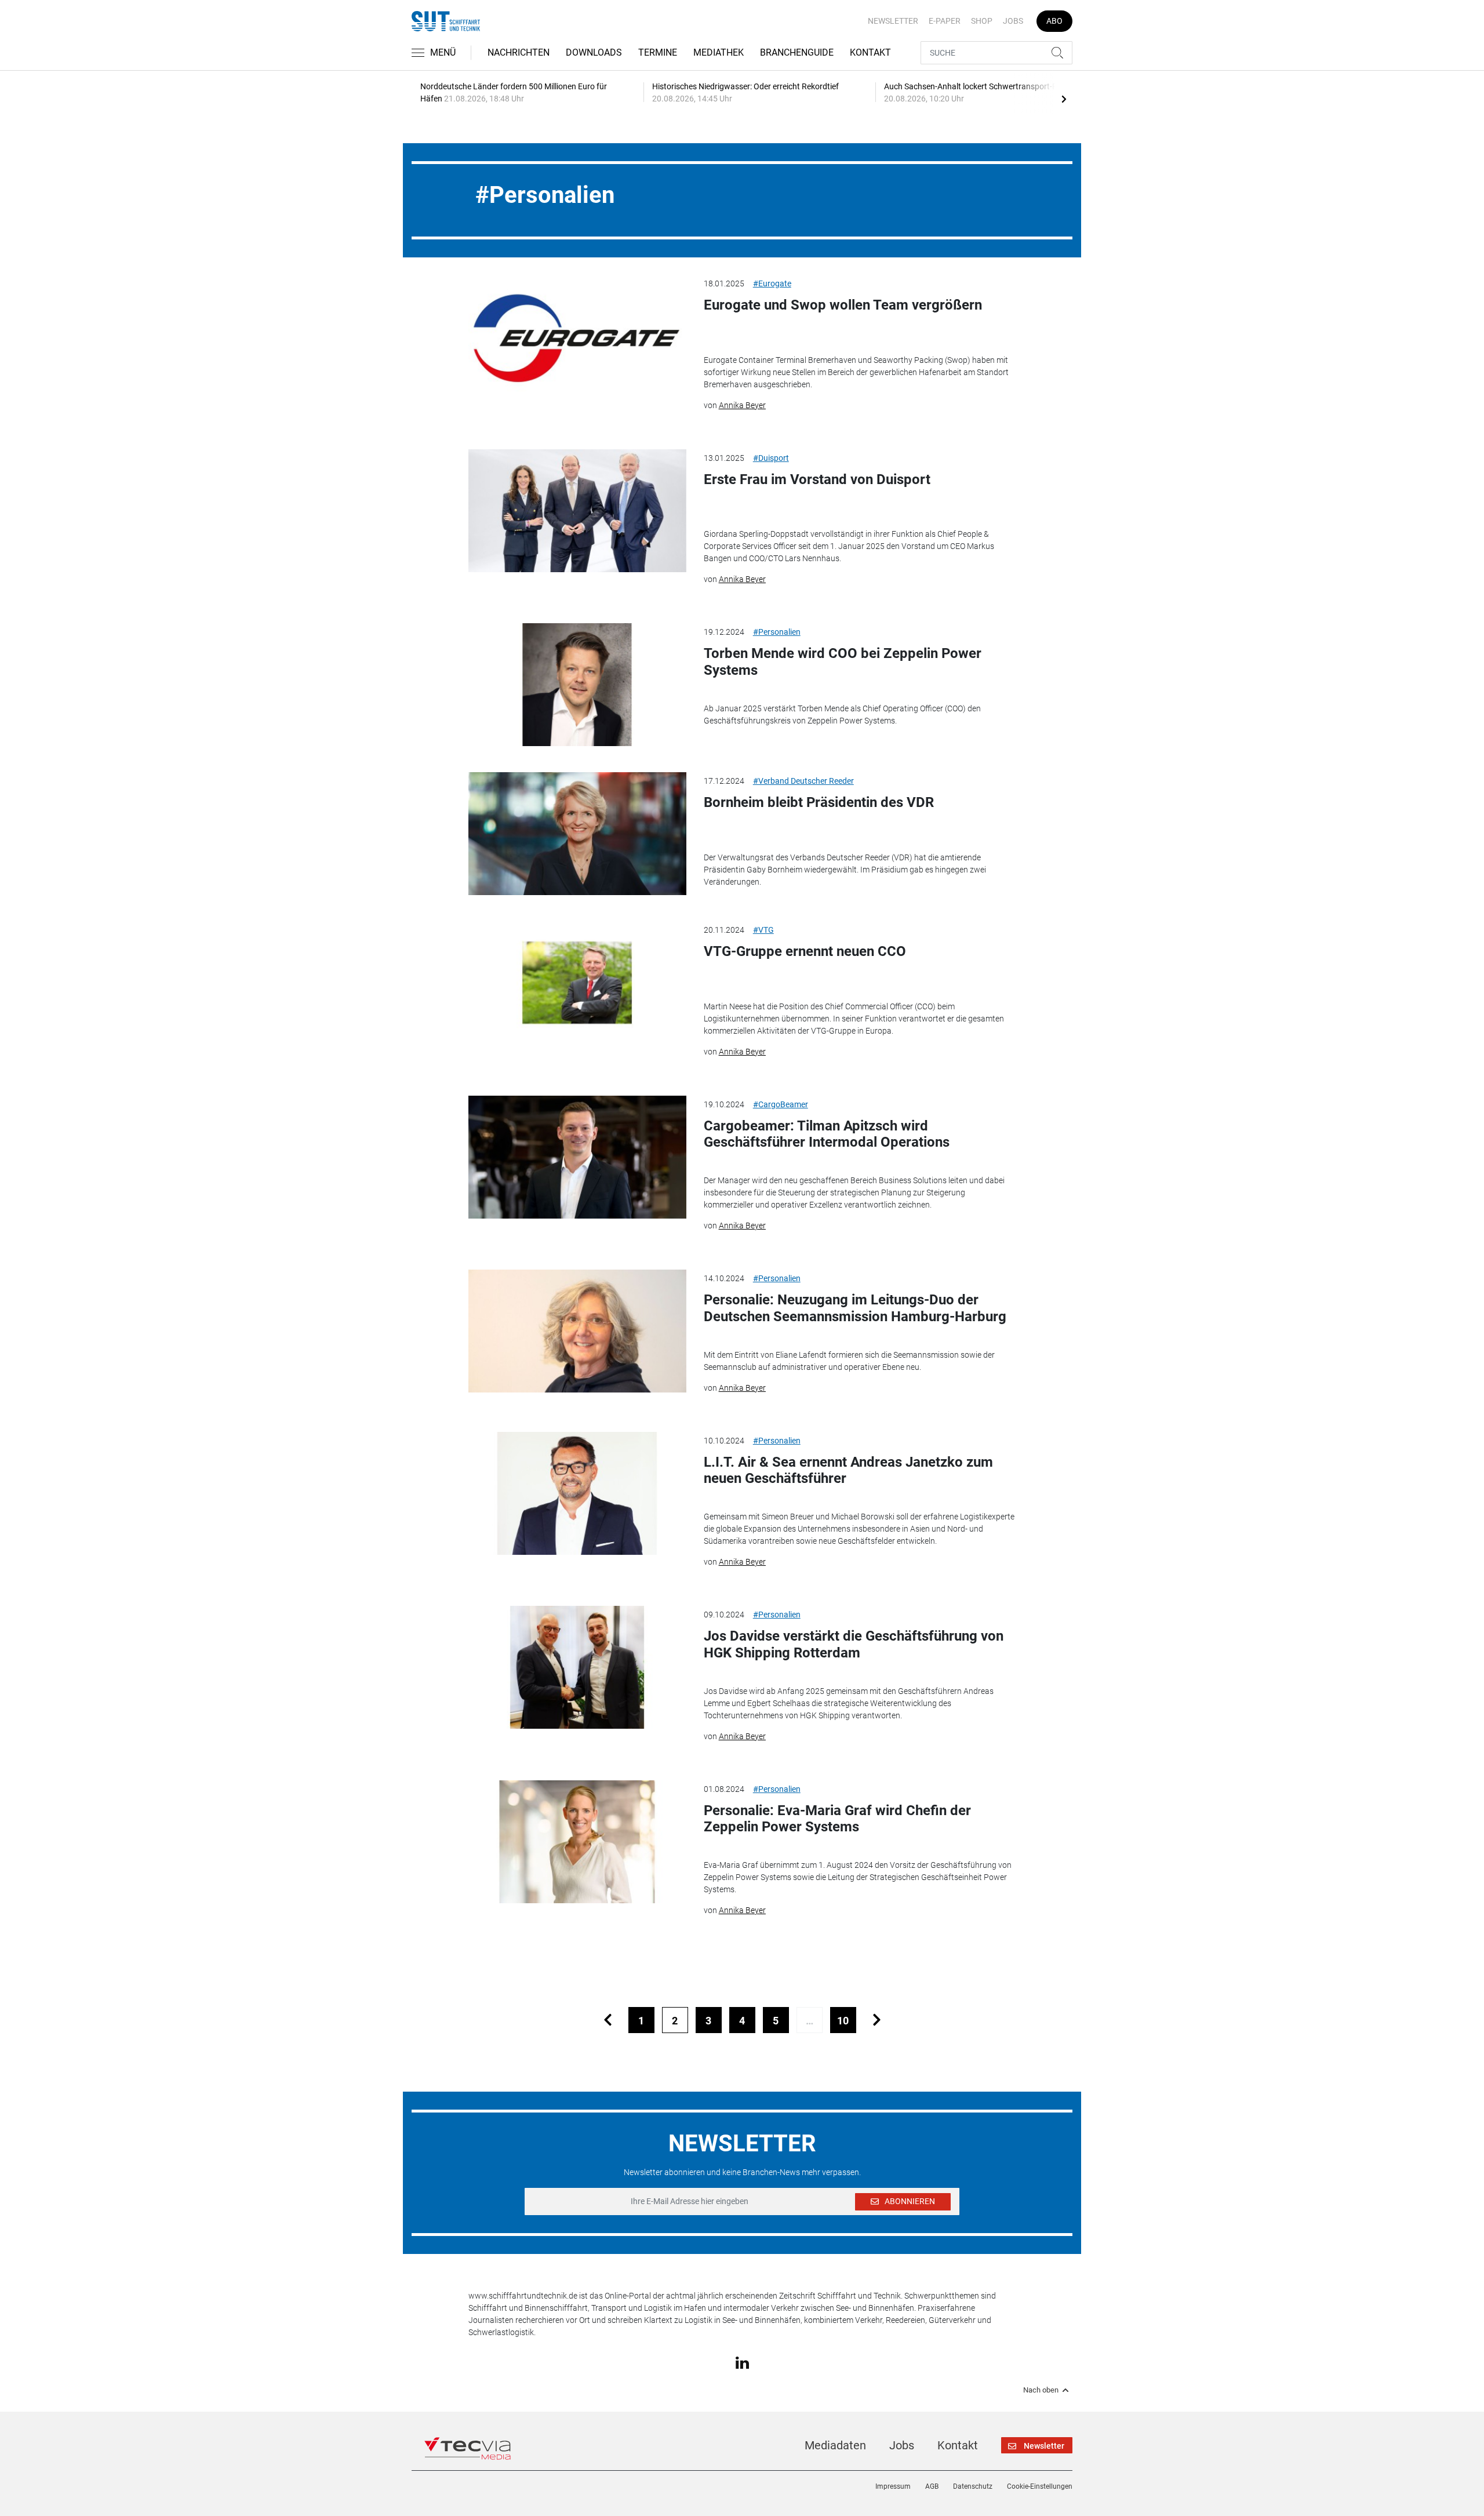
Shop (982, 21)
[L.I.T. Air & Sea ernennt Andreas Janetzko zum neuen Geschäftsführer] (577, 1493)
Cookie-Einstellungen (1040, 2486)
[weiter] (877, 2020)
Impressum (893, 2486)
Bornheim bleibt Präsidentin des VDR (819, 802)
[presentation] (1064, 99)
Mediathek (719, 52)
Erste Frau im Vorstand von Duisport (817, 479)
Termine (658, 52)
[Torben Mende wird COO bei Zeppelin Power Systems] (577, 685)
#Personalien (777, 632)
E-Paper (945, 21)
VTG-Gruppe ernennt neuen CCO (805, 951)
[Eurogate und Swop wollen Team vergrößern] (577, 336)
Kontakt (870, 52)
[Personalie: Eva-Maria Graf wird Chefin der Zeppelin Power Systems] (577, 1842)
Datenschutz (973, 2486)
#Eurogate (772, 283)
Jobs (1013, 21)
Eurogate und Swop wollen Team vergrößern (843, 305)
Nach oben (1041, 2390)
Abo (1054, 21)
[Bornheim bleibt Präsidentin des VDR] (577, 834)
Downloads (594, 52)
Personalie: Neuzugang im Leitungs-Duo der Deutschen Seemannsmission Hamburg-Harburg (855, 1308)
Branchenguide (797, 52)
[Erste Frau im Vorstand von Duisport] (577, 511)
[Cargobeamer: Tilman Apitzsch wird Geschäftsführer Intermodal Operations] (577, 1157)
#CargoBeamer (781, 1104)
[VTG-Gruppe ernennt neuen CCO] (577, 983)
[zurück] (608, 2020)
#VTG (763, 930)
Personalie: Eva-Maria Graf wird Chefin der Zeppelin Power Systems (837, 1819)
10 (843, 2021)
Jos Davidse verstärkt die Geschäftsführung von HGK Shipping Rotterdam (854, 1644)
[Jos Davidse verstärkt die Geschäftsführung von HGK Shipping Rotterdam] (577, 1667)
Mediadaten (835, 2445)
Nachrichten (519, 52)
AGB (932, 2486)
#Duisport (771, 458)
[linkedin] (742, 2362)
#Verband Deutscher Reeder (803, 781)
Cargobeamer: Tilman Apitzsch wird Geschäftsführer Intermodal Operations (827, 1134)
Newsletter (893, 21)
